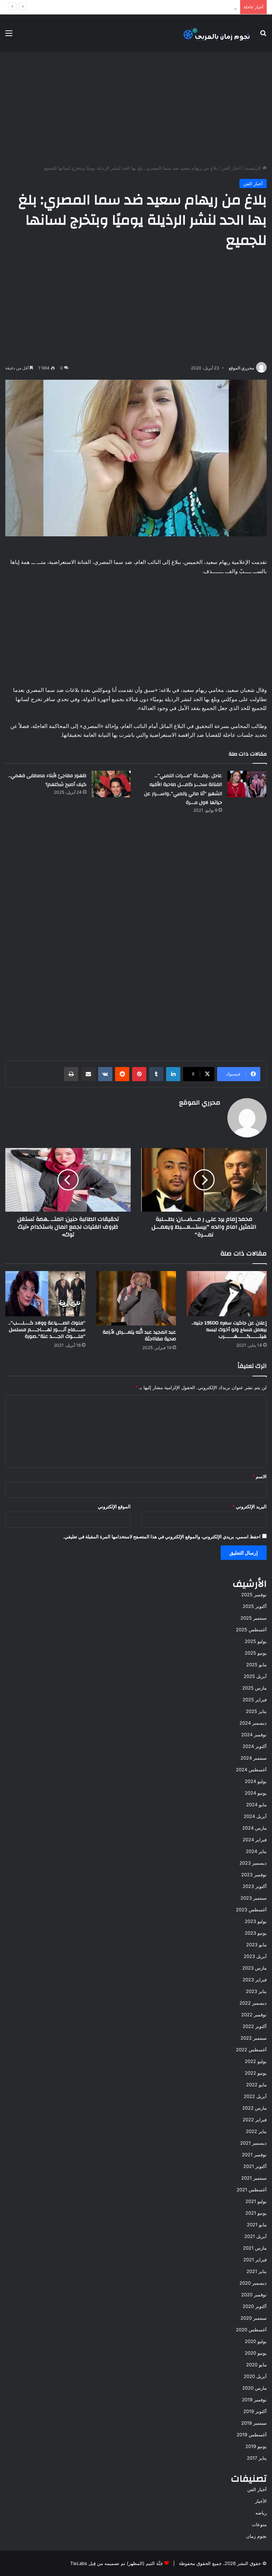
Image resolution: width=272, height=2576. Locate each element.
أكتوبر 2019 (255, 2411)
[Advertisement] (136, 108)
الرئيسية (254, 168)
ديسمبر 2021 (253, 2143)
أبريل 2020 (255, 2376)
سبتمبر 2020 (254, 2318)
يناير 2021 (257, 2271)
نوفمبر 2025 (254, 1595)
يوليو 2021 (256, 2201)
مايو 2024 (256, 1805)
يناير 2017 (257, 2458)
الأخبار (261, 2501)
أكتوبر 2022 (255, 2026)
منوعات (259, 2524)
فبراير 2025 (255, 1700)
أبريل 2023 (255, 1956)
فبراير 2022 (255, 2120)
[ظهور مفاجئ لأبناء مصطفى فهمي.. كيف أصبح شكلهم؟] (111, 784)
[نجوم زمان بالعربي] (217, 33)
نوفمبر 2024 (254, 1735)
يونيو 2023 (256, 1933)
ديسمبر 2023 (253, 1863)
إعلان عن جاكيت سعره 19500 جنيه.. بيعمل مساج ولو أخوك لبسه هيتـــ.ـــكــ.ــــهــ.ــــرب (229, 1330)
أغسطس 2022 (251, 2050)
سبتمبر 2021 (254, 2178)
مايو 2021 (257, 2225)
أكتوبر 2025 (255, 1606)
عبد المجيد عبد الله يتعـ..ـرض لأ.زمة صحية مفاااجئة (139, 1336)
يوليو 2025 (256, 1641)
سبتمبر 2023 (254, 1898)
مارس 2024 (254, 1828)
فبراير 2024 (255, 1840)
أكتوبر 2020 (255, 2306)
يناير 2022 (256, 2131)
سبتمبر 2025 (254, 1618)
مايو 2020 (256, 2365)
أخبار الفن (231, 168)
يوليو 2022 (256, 2061)
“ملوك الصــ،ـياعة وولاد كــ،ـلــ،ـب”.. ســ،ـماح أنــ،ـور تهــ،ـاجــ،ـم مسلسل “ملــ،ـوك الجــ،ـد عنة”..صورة (47, 1330)
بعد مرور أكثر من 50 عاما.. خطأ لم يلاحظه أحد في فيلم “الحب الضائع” (168, 7)
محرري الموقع (241, 368)
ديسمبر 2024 (253, 1723)
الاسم (259, 1476)
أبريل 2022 (255, 2096)
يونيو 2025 (256, 1653)
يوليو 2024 (256, 1781)
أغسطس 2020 (251, 2330)
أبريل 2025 (255, 1676)
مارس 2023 (254, 1968)
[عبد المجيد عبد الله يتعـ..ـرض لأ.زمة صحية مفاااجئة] (136, 1298)
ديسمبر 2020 (253, 2283)
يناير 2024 (256, 1851)
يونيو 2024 (256, 1793)
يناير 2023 (256, 1991)
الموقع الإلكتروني (114, 1506)
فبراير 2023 (255, 1980)
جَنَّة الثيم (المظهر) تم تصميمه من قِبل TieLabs (117, 2563)
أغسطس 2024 (251, 1770)
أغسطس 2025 (251, 1630)
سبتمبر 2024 (254, 1758)
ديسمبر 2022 (253, 2003)
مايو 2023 (256, 1945)
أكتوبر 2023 (255, 1886)
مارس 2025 (254, 1688)
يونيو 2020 (256, 2353)
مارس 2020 (254, 2388)
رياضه (261, 2513)
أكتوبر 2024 (255, 1746)
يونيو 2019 (256, 2446)
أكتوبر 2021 (255, 2166)
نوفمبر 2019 (254, 2400)
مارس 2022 (254, 2108)
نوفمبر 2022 (254, 2015)
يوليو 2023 (256, 1921)
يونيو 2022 (256, 2073)
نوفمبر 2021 (254, 2155)
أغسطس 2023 (251, 1910)
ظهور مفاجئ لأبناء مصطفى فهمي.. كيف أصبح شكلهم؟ (47, 780)
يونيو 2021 (256, 2213)
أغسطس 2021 (252, 2190)
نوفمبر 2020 (254, 2295)
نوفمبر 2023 (254, 1875)
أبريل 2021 (256, 2236)
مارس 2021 (255, 2248)
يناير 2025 (256, 1711)
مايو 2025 (256, 1665)
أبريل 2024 (255, 1816)
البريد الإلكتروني (250, 1506)
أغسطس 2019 (252, 2435)
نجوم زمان (256, 2536)
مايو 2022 (256, 2085)
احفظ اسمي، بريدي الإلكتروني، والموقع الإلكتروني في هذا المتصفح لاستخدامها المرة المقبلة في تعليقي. (162, 1537)
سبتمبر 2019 (254, 2423)
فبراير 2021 (255, 2260)
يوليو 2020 (256, 2341)
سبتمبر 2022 (254, 2038)
